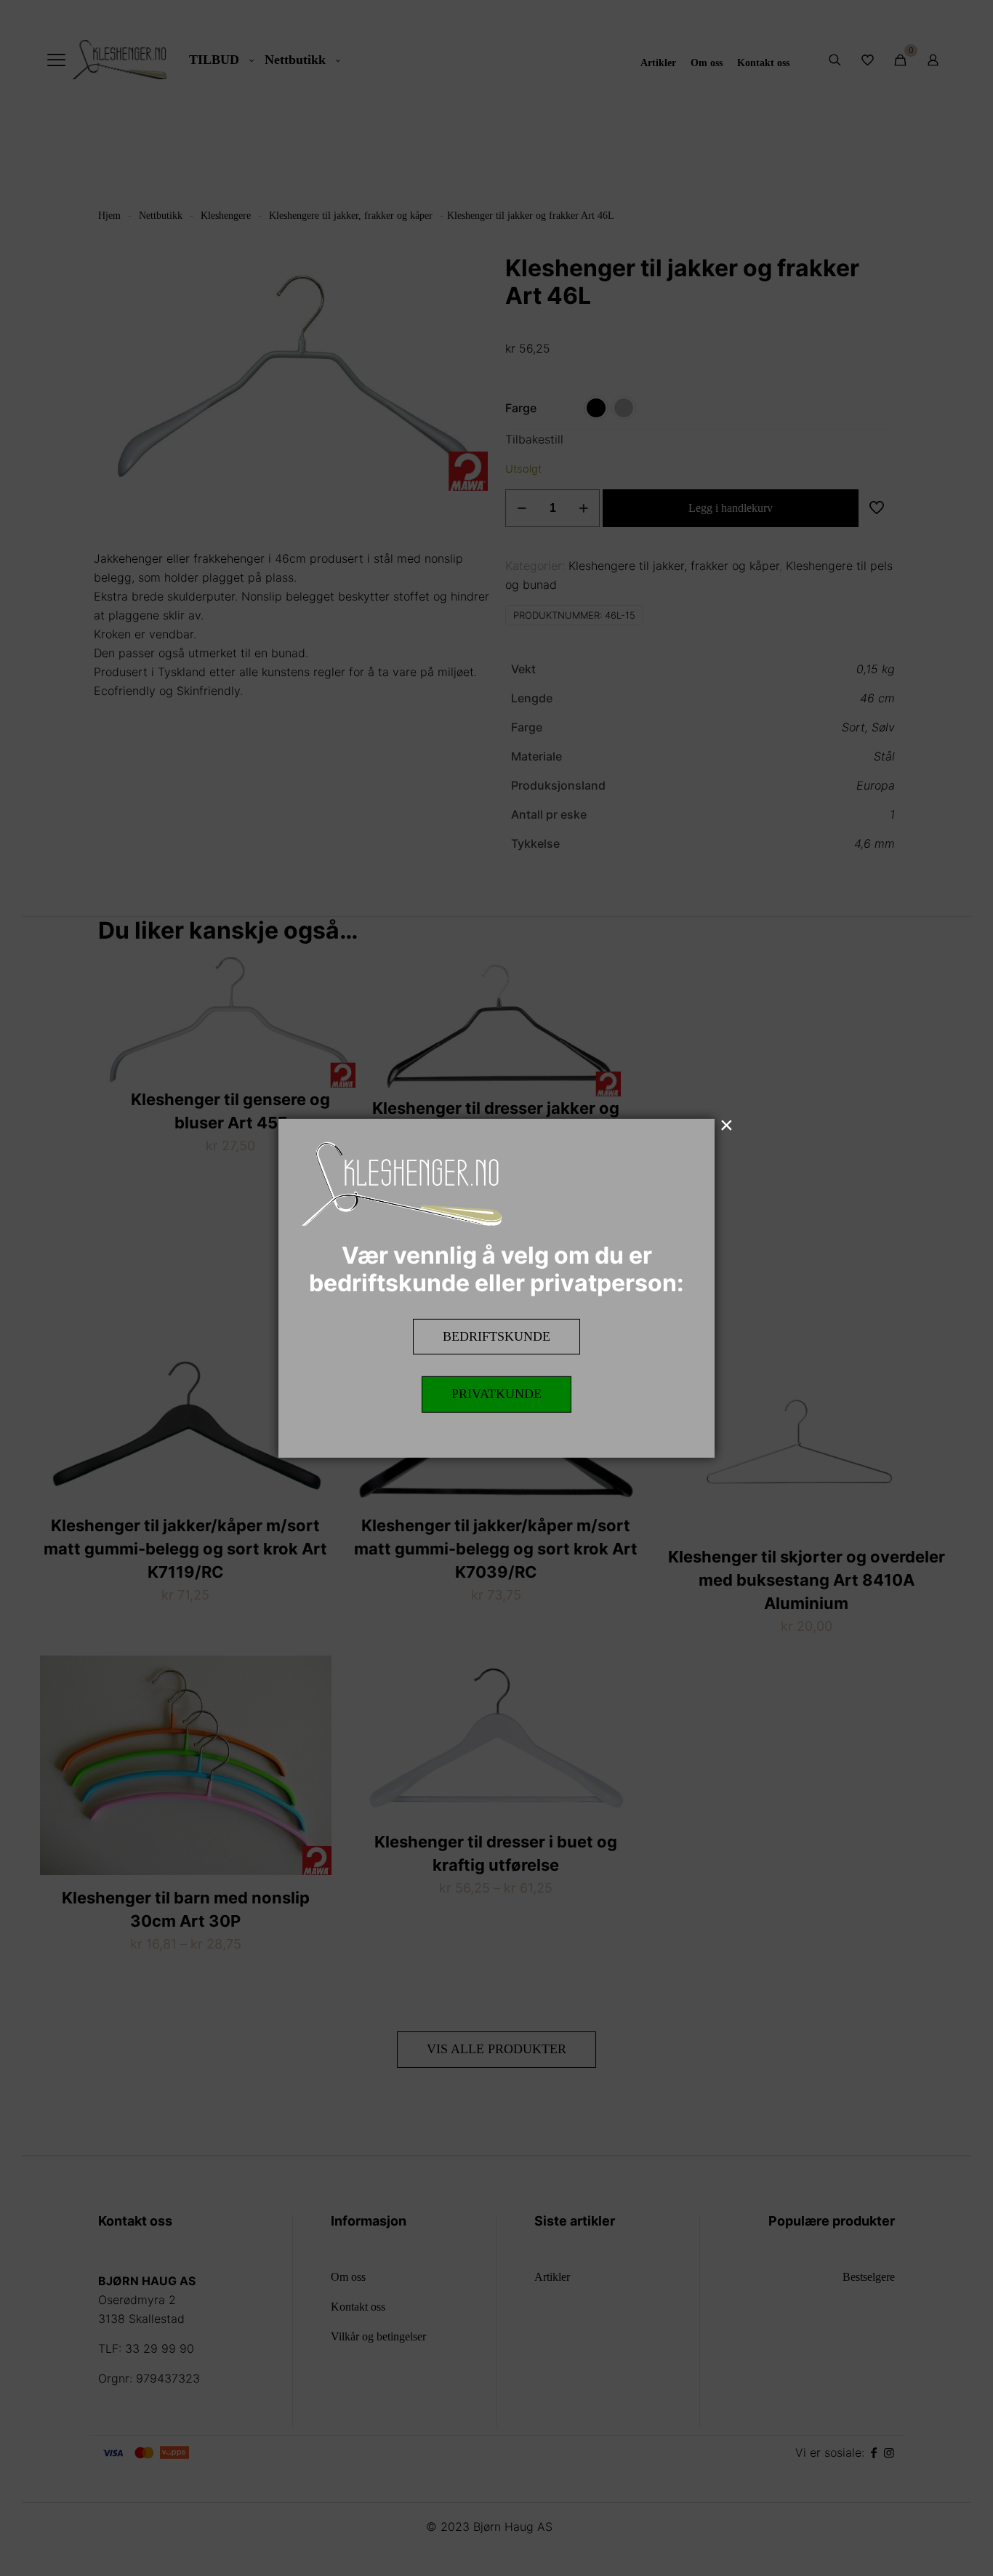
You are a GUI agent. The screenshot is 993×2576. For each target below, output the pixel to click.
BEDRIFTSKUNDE (496, 1336)
